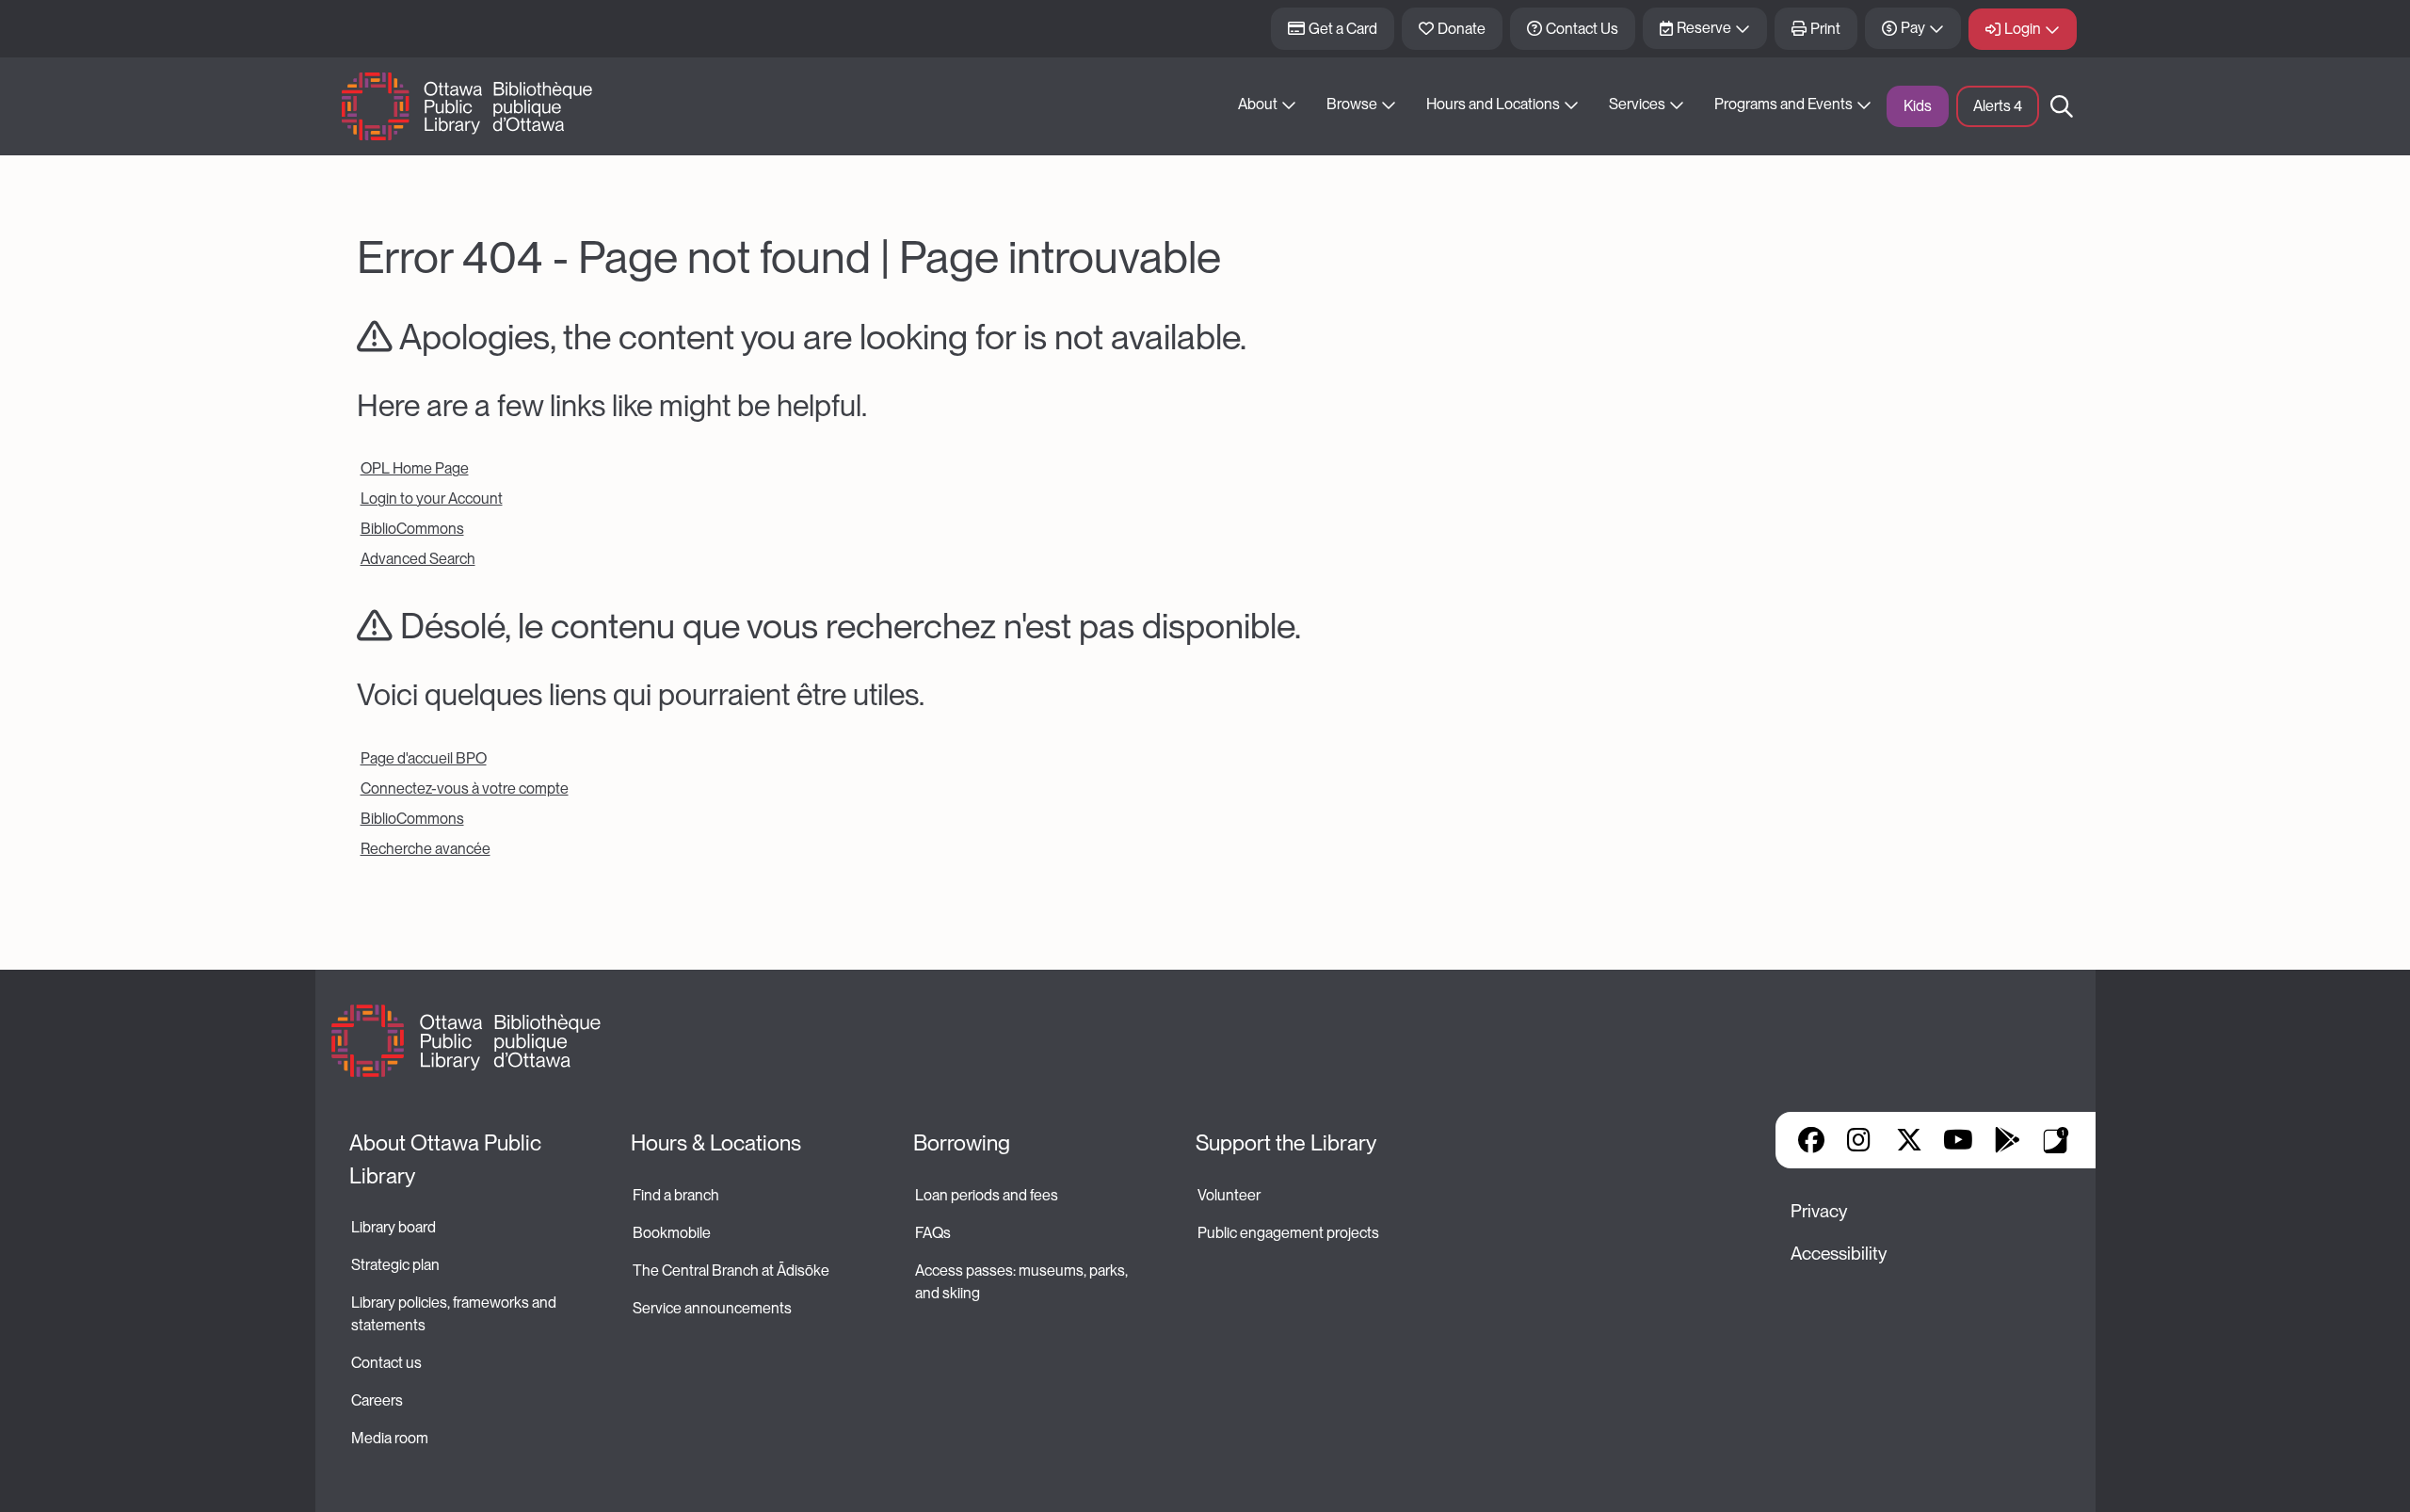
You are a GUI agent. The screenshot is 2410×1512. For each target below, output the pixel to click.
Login (2023, 29)
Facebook (1811, 1140)
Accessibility (1839, 1254)
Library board (394, 1227)
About (1258, 104)
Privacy (1819, 1211)
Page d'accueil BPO (424, 758)
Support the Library (1286, 1143)
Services (1637, 104)
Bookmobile (672, 1233)
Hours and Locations (1493, 104)
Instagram (1860, 1140)
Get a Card (1343, 29)
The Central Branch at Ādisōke (731, 1271)
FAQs (933, 1233)
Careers (377, 1400)
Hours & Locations (716, 1143)
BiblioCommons (412, 529)
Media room (390, 1438)
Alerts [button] (1998, 106)
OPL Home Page (415, 468)
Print (1825, 29)
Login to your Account (432, 499)
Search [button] (2062, 106)
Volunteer (1229, 1195)
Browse (1352, 104)
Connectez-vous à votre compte (465, 788)
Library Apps (2056, 1140)
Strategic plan (397, 1265)
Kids (1918, 106)
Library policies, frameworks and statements (455, 1314)
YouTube (1958, 1140)
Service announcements (712, 1308)
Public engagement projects (1288, 1233)
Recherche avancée (426, 849)
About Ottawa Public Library (448, 1159)
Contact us (386, 1363)
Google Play (2007, 1140)
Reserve (1704, 28)
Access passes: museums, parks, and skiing (1023, 1282)
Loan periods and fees (988, 1195)
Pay (1913, 28)
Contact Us (1582, 29)
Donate (1462, 29)
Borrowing (962, 1143)
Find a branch (676, 1195)
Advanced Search (418, 559)
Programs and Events (1783, 104)
